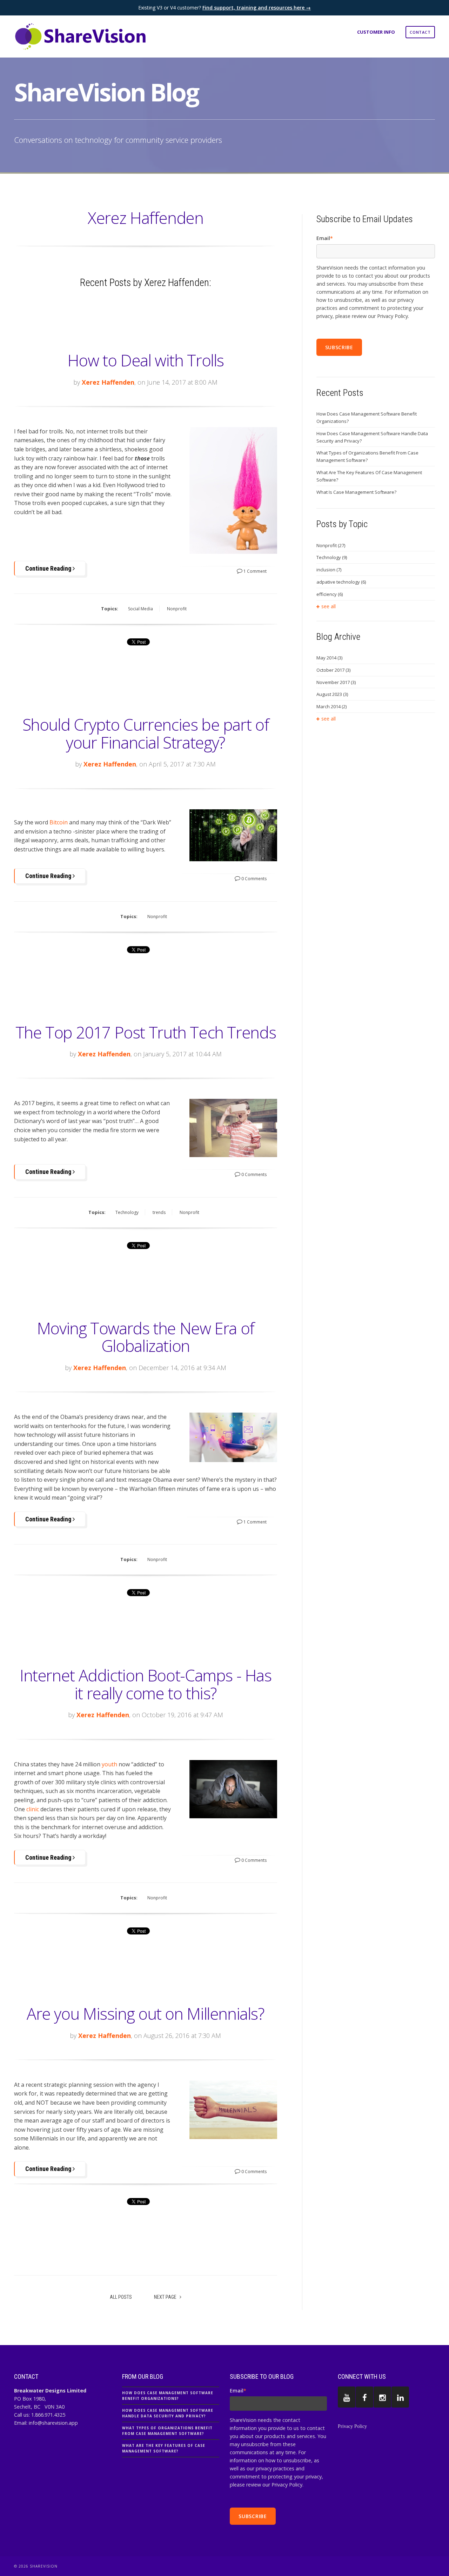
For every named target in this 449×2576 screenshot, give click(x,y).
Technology (127, 1212)
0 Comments (253, 879)
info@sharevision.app (53, 2423)
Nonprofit (177, 609)
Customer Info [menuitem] (376, 32)
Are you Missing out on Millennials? (146, 2013)
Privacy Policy (352, 2426)
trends (159, 1212)
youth (109, 1764)
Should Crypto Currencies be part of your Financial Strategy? (146, 733)
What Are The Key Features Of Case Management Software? (369, 476)
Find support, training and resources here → (257, 8)
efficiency (330, 594)
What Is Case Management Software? (356, 492)
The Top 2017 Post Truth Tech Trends (146, 1032)
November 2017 (336, 682)
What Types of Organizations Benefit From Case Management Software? (367, 456)
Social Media (140, 609)
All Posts (121, 2297)
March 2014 (331, 706)
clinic (33, 1809)
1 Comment (254, 571)
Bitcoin (59, 822)
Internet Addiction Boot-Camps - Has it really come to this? (146, 1684)
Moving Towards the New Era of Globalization (146, 1337)
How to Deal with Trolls (146, 360)
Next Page (166, 2297)
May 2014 (329, 658)
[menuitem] (420, 32)
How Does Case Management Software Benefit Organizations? (367, 417)
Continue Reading (49, 568)
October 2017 (333, 670)
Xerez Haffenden (108, 382)
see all (329, 606)
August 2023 (332, 694)
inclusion (329, 570)
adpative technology (341, 582)
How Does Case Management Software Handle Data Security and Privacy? (372, 437)
